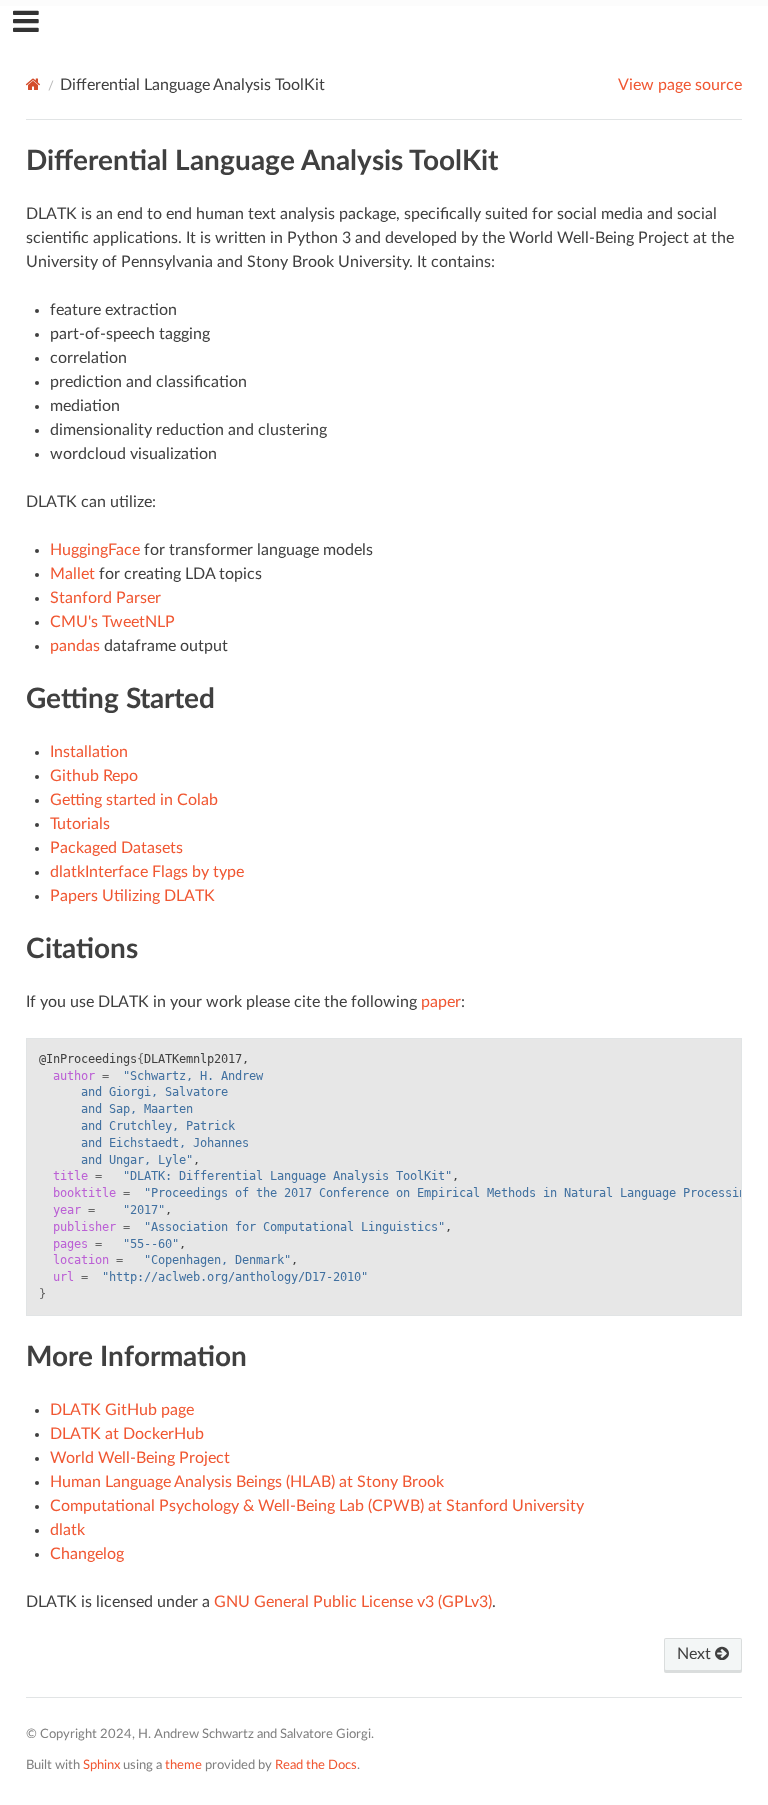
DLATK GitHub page (122, 1410)
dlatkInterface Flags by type (147, 872)
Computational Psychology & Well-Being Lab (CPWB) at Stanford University (317, 1506)
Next (696, 1654)
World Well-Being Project (140, 1458)
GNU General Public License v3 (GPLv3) (353, 1602)
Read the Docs (316, 1765)
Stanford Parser (105, 598)
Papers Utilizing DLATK (132, 896)
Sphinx (101, 1765)
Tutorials (80, 824)
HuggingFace (95, 550)
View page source (680, 85)
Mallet (72, 574)
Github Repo (94, 776)
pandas (75, 646)
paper (441, 1002)
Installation (89, 752)
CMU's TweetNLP (112, 622)
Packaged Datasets (116, 848)
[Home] (33, 84)
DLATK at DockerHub (127, 1434)
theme (183, 1765)
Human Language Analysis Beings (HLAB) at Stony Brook (247, 1482)
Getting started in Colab (134, 800)
